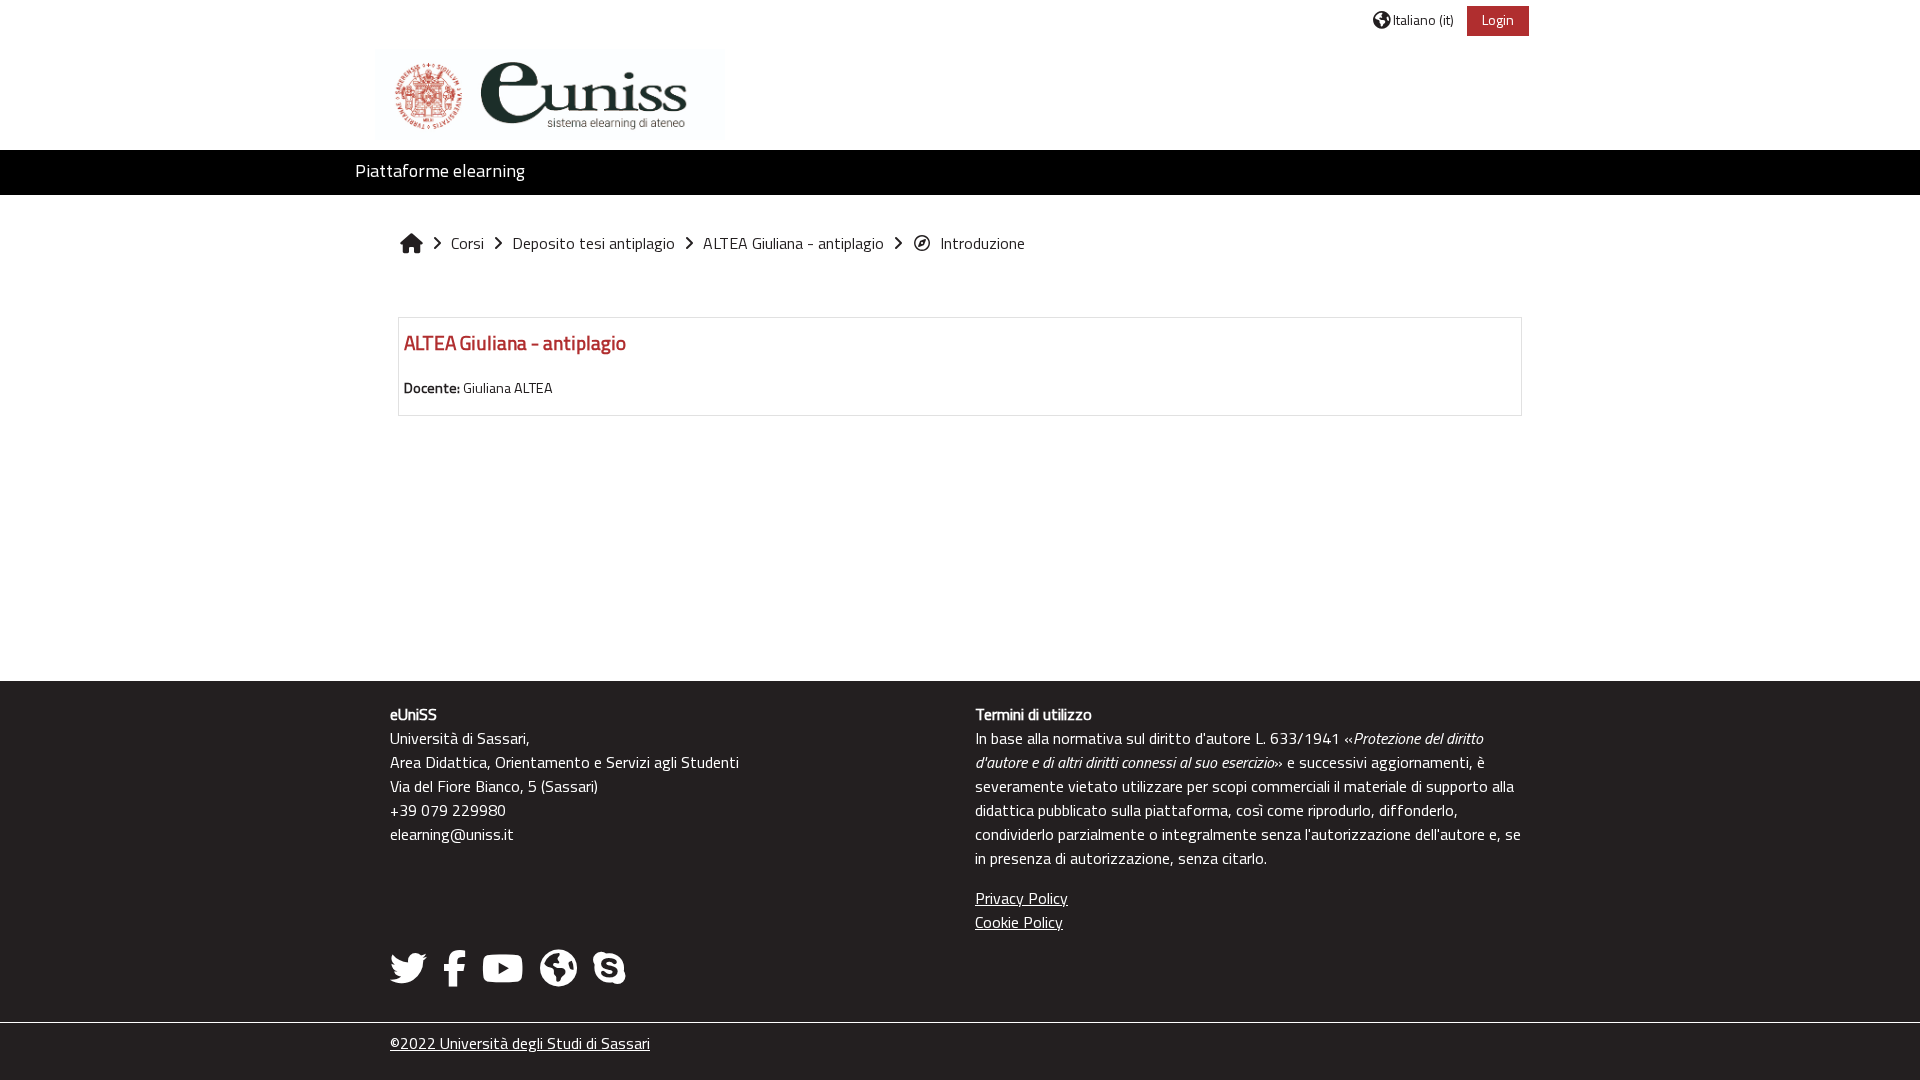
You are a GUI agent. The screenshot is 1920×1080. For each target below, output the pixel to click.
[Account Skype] (609, 968)
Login (1498, 19)
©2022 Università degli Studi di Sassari (520, 1043)
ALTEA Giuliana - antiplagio (515, 342)
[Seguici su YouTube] (503, 968)
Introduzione (982, 243)
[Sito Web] (558, 968)
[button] (1413, 19)
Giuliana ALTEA (508, 388)
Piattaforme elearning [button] (440, 170)
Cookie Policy (1019, 922)
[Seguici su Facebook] (454, 968)
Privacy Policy (1021, 898)
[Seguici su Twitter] (412, 968)
